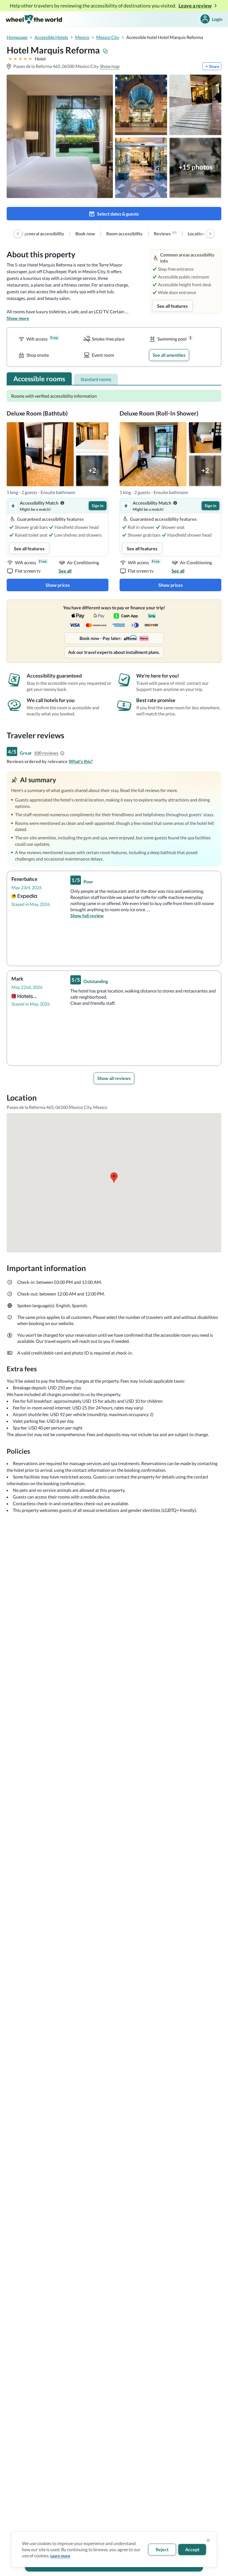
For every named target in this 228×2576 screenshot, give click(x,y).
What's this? (81, 761)
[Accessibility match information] (62, 503)
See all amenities (169, 355)
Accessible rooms (39, 379)
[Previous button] (18, 234)
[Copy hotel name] (105, 51)
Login (217, 19)
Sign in (98, 506)
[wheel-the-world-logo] (34, 19)
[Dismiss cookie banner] (208, 2540)
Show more (18, 318)
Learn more (60, 2556)
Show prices (58, 585)
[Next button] (210, 234)
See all (65, 571)
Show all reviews (114, 1078)
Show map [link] (110, 66)
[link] (38, 234)
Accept (192, 2549)
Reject (162, 2549)
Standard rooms (96, 379)
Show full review (87, 916)
